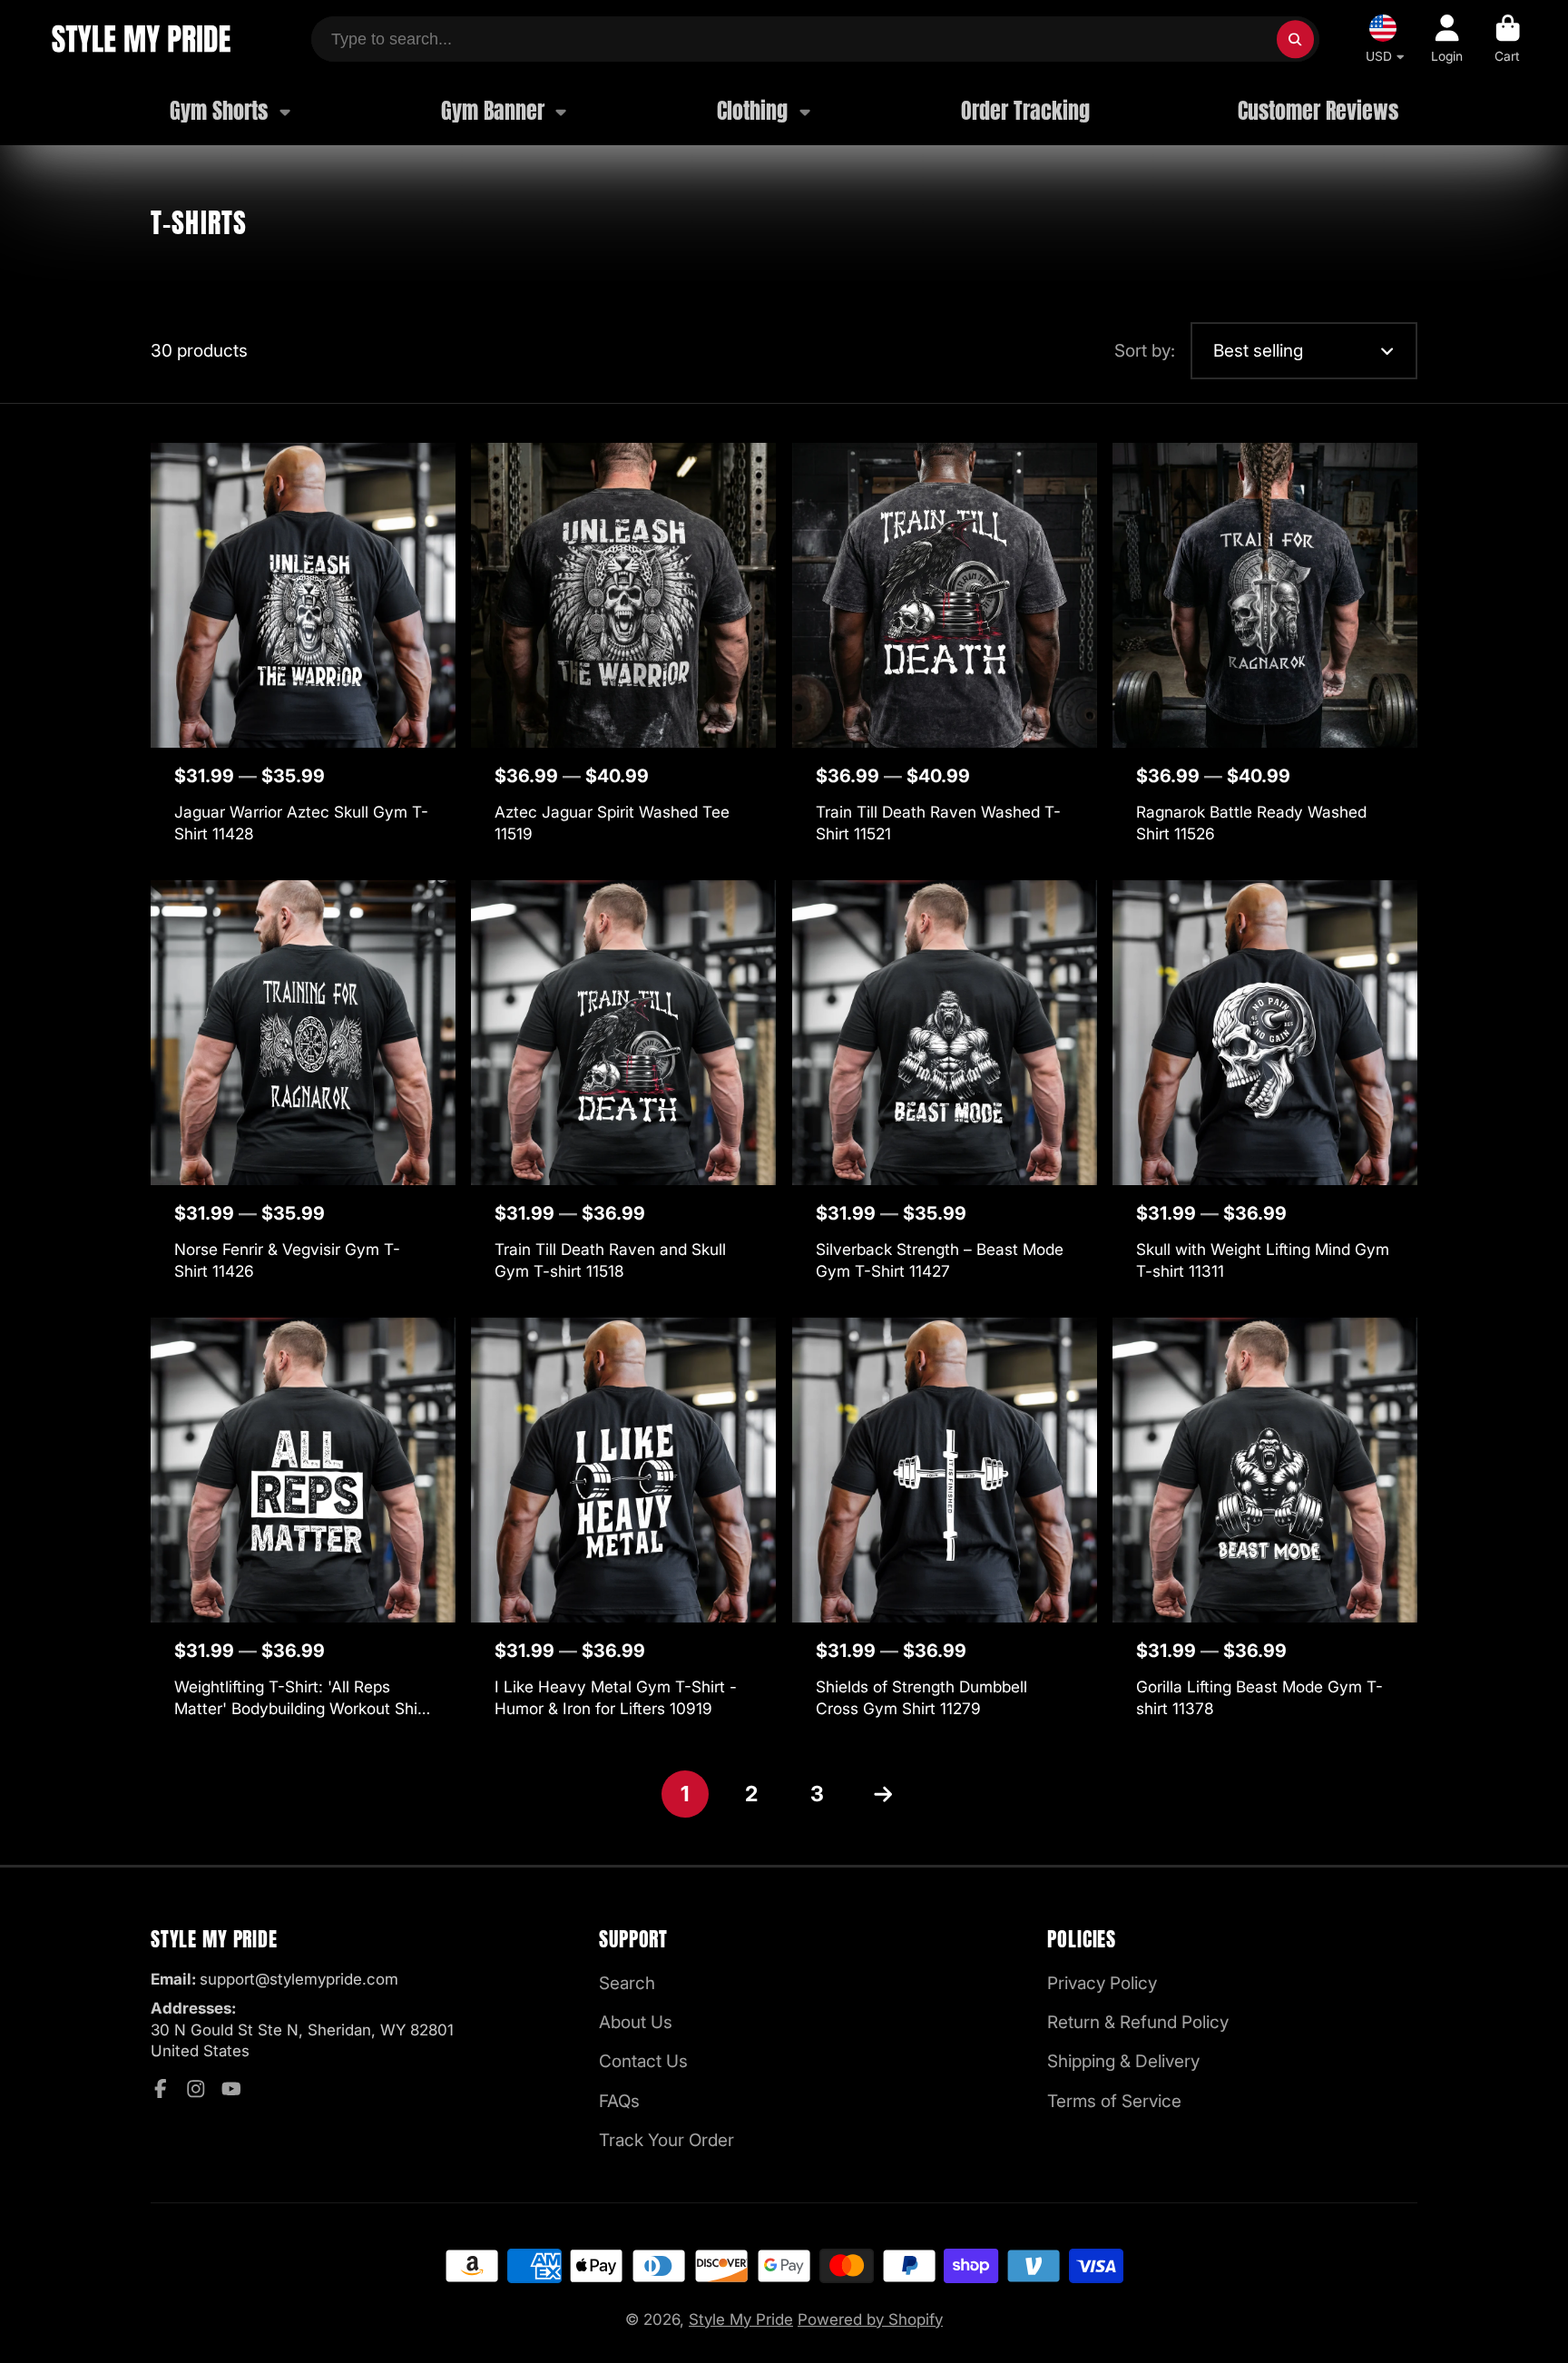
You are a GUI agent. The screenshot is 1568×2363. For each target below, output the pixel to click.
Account (1447, 39)
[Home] (140, 39)
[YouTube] (231, 2089)
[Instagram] (196, 2089)
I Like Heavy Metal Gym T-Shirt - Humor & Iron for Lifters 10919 (623, 1529)
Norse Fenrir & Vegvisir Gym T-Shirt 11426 (303, 1091)
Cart (1508, 39)
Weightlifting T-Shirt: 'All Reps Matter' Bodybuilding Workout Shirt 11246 (303, 1529)
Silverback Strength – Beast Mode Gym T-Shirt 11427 (945, 1091)
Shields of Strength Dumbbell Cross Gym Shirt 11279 (945, 1529)
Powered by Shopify (870, 2319)
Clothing (752, 111)
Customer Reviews (1318, 111)
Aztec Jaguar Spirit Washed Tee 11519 (623, 654)
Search (627, 1983)
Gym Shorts (219, 111)
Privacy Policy (1102, 1983)
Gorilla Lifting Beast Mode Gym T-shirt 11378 (1265, 1529)
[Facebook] (161, 2089)
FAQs (619, 2101)
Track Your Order (666, 2140)
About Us (636, 2022)
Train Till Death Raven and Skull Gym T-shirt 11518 (623, 1091)
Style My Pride (741, 2319)
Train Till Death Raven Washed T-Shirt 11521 (945, 654)
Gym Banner (493, 111)
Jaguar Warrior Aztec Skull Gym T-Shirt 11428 (303, 654)
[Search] (1295, 39)
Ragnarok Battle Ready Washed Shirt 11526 (1265, 654)
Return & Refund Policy (1138, 2022)
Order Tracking (1025, 111)
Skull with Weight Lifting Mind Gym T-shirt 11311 (1265, 1091)
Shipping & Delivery (1123, 2061)
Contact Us (643, 2061)
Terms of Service (1114, 2101)
